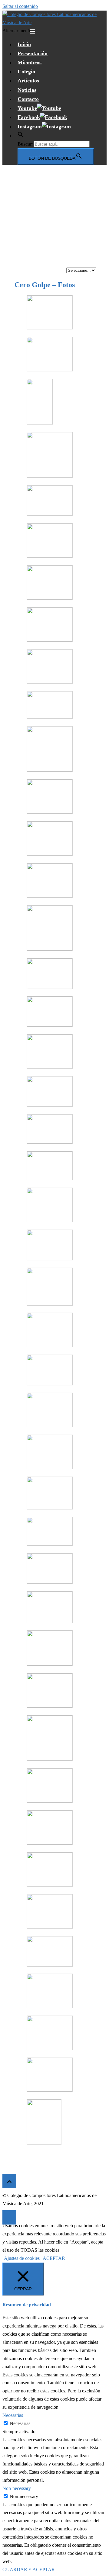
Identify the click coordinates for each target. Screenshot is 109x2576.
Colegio (26, 72)
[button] (21, 136)
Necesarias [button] (13, 2415)
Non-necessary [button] (17, 2488)
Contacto (28, 99)
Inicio (24, 44)
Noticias (27, 90)
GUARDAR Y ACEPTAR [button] (29, 2570)
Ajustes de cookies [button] (22, 2258)
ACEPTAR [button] (54, 2258)
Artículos (28, 81)
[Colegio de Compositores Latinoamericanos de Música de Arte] (54, 22)
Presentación (33, 53)
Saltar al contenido (20, 6)
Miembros (30, 63)
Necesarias (20, 2423)
